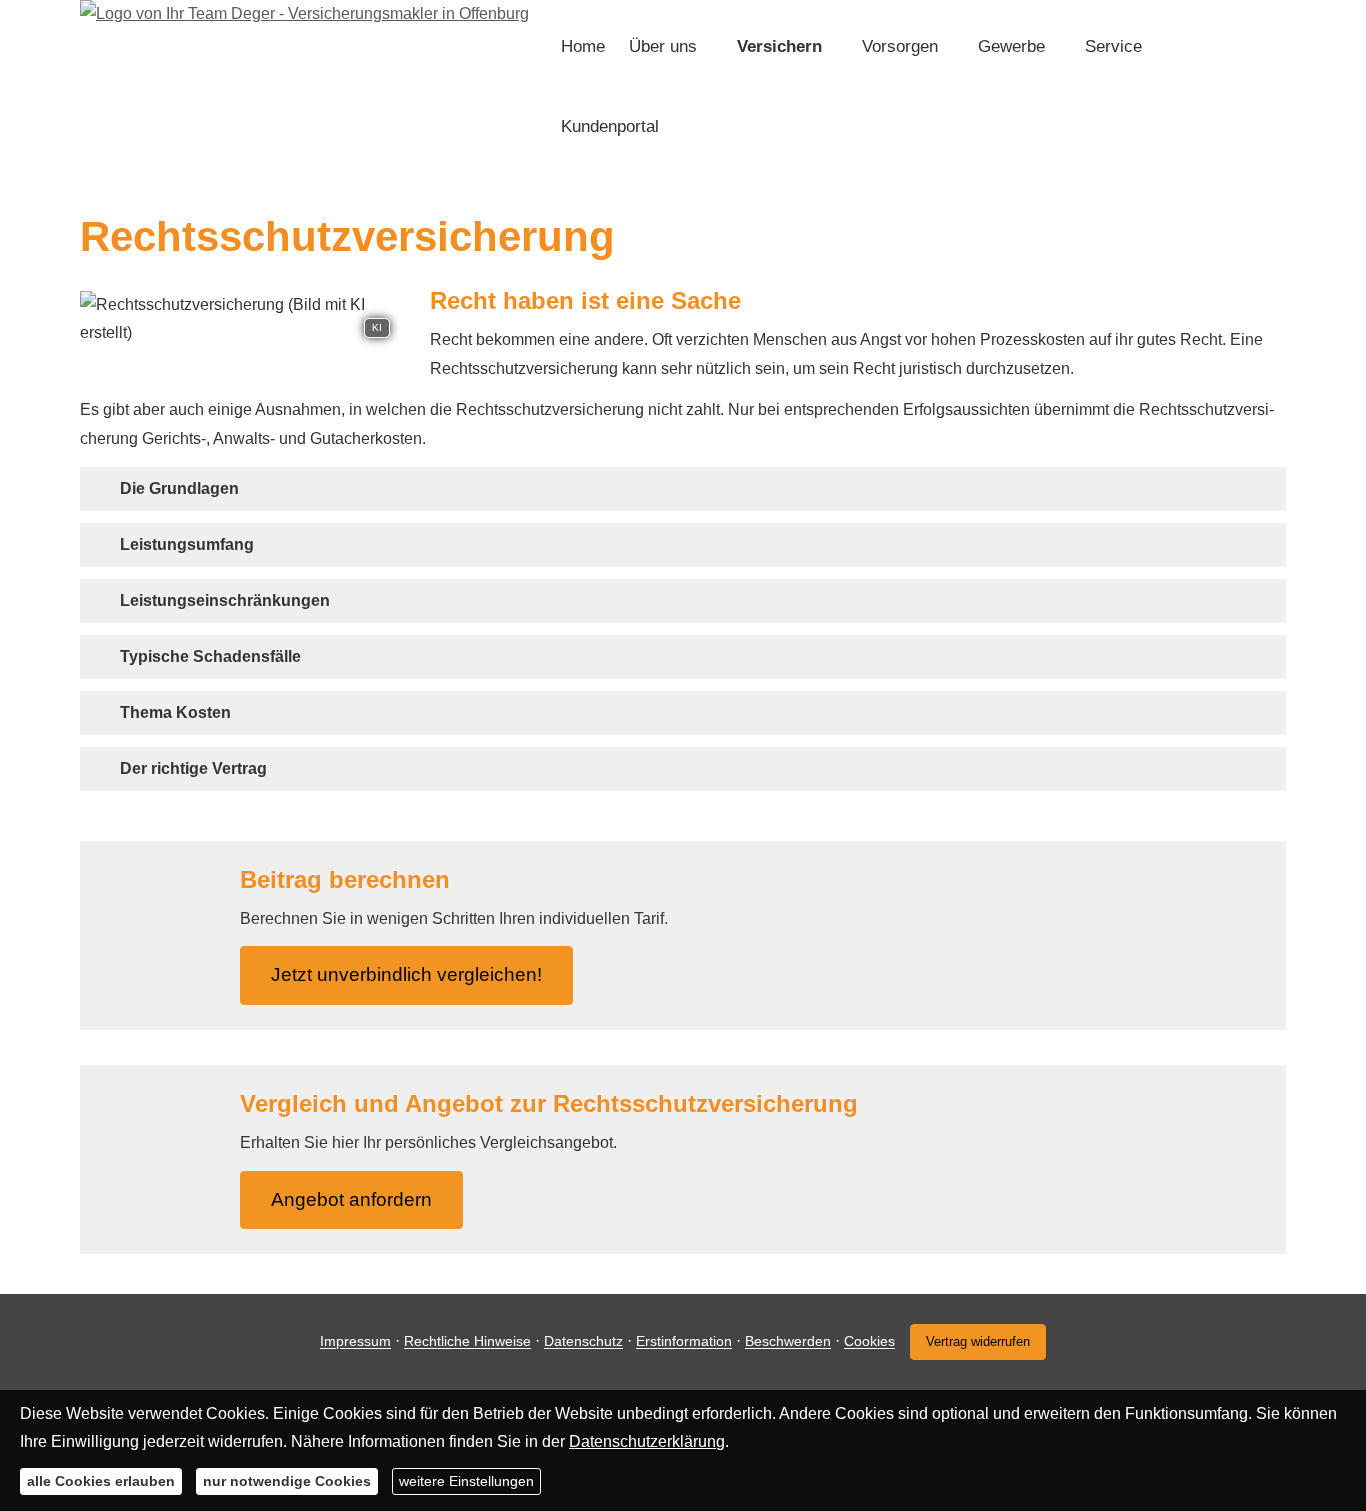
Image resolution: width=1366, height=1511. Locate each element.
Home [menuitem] (583, 46)
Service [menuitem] (1113, 46)
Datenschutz (583, 1342)
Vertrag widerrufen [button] (978, 1341)
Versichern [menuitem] (779, 46)
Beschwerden (788, 1342)
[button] (179, 488)
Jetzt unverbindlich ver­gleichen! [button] (406, 974)
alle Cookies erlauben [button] (101, 1481)
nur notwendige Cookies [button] (287, 1481)
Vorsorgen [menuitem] (900, 46)
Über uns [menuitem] (663, 46)
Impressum (355, 1342)
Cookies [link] (869, 1342)
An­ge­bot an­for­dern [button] (351, 1199)
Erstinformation (684, 1342)
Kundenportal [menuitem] (610, 126)
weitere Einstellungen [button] (466, 1481)
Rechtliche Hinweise (467, 1342)
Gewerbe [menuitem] (1011, 46)
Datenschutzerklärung (647, 1441)
